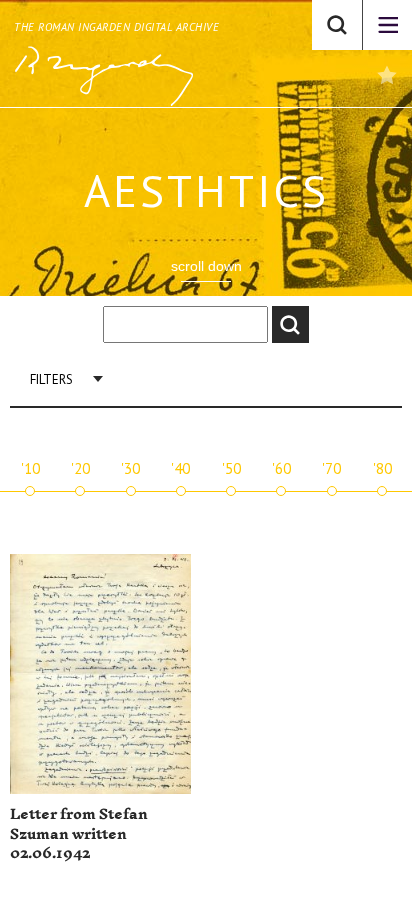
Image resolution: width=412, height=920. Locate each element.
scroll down (206, 266)
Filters (51, 379)
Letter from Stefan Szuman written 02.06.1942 (79, 834)
